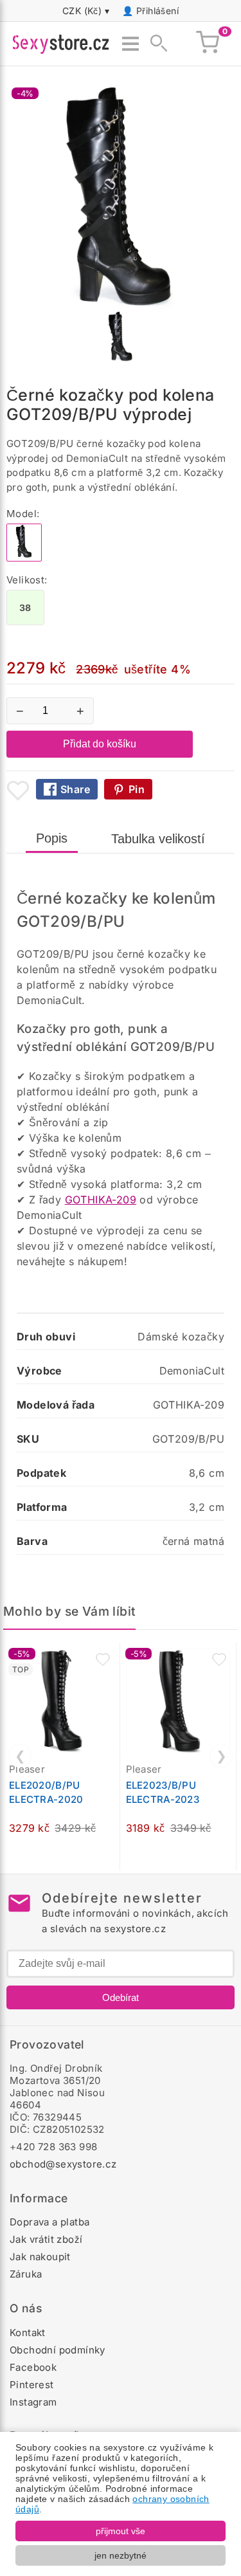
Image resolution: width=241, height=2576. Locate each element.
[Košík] (208, 44)
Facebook (33, 2367)
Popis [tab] (52, 838)
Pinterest (32, 2385)
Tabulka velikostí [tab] (158, 839)
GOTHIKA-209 (101, 1200)
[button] (103, 1659)
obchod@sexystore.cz (63, 2164)
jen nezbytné (121, 2555)
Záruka (26, 2274)
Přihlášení (157, 11)
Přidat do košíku (100, 744)
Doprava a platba (49, 2222)
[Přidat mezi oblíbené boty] (18, 790)
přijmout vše (121, 2531)
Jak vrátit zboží (46, 2239)
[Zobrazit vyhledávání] (155, 44)
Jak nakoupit (40, 2257)
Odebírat (121, 1997)
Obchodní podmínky (58, 2350)
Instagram (33, 2402)
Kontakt (28, 2333)
